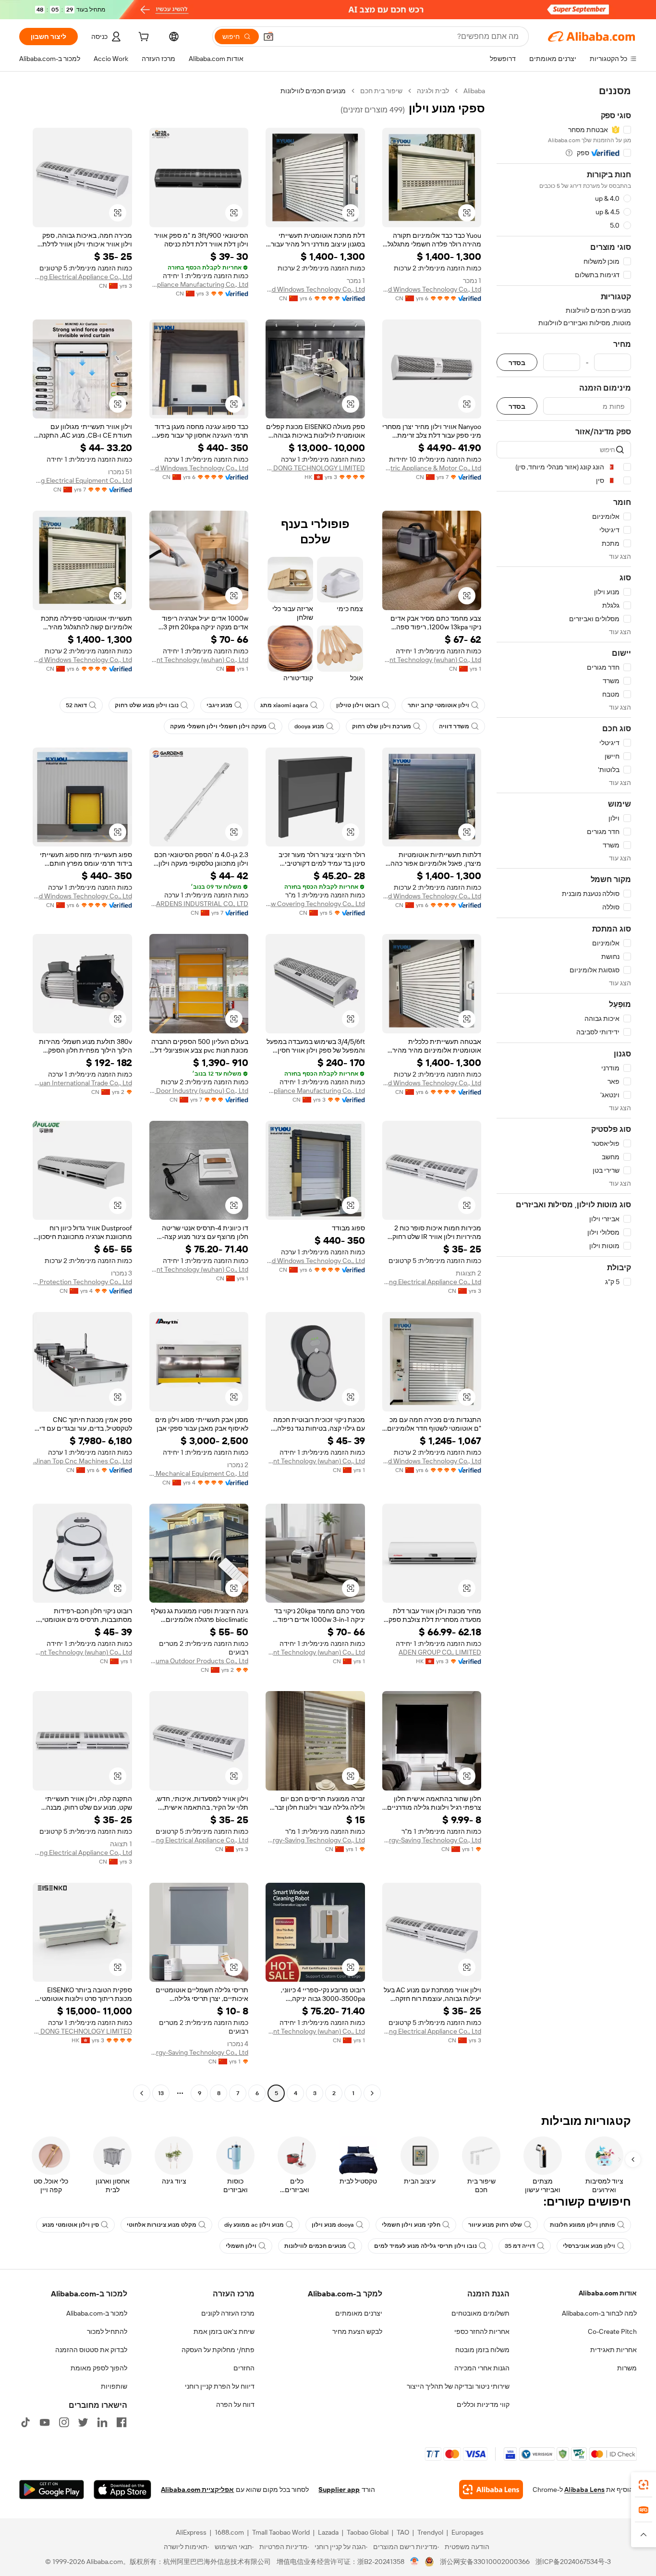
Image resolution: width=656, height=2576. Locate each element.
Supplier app (339, 2490)
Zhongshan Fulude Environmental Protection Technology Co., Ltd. (82, 1282)
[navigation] (564, 1093)
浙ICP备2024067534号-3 (573, 2562)
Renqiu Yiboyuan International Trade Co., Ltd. (82, 1083)
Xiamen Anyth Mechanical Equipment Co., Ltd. (199, 1473)
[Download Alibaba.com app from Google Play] (52, 2490)
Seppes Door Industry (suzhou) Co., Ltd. (199, 1091)
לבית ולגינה (433, 91)
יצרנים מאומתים (359, 2313)
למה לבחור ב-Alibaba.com (599, 2313)
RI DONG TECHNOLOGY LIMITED (315, 468)
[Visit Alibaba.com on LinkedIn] (102, 2422)
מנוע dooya (309, 726)
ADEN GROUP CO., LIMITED (440, 1652)
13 (161, 2093)
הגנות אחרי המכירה (482, 2368)
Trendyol (430, 2532)
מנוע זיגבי (219, 705)
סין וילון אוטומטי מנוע (71, 2225)
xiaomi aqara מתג (284, 705)
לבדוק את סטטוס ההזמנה (91, 2350)
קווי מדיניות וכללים (483, 2404)
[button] (268, 37)
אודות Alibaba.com (608, 2293)
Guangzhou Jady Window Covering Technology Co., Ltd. (315, 904)
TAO (403, 2532)
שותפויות (114, 2386)
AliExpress (191, 2532)
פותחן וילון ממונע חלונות (583, 2225)
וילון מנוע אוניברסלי (589, 2246)
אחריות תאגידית (613, 2350)
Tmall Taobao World (281, 2532)
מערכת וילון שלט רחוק (382, 726)
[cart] (143, 38)
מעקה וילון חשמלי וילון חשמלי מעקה (218, 726)
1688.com (229, 2532)
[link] (644, 2485)
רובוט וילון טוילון (358, 705)
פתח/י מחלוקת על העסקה (218, 2350)
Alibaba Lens (584, 2490)
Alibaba (474, 91)
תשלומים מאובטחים (480, 2313)
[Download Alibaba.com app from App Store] (122, 2490)
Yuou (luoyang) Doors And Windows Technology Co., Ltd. (432, 289)
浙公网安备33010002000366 (485, 2562)
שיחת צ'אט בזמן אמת (224, 2331)
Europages (468, 2532)
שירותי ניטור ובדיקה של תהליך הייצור (458, 2386)
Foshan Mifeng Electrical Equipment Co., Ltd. (82, 480)
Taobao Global (368, 2532)
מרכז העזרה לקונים (228, 2313)
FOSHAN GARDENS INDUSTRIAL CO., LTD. (199, 904)
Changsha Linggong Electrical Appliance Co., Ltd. (82, 277)
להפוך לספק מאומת (99, 2368)
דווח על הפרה (235, 2404)
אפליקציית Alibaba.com (197, 2490)
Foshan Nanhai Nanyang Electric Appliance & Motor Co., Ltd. (432, 468)
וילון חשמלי (241, 2246)
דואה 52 (76, 705)
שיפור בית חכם (381, 91)
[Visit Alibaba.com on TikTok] (25, 2422)
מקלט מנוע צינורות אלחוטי (162, 2225)
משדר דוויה (454, 726)
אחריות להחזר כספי (482, 2331)
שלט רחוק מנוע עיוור (495, 2225)
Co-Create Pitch (612, 2331)
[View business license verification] (415, 2562)
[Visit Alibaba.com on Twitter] (83, 2422)
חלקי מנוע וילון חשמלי (411, 2225)
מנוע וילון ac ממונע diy (254, 2225)
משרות (627, 2368)
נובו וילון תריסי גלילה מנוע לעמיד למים (425, 2246)
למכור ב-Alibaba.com (97, 2313)
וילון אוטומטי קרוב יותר (438, 705)
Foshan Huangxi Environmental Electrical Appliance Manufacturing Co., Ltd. (199, 284)
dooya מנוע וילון (333, 2225)
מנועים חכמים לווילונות (315, 2246)
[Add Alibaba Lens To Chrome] (491, 2490)
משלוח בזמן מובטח (482, 2350)
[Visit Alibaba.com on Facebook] (121, 2422)
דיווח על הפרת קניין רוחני (220, 2386)
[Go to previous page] (372, 2093)
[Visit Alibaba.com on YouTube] (45, 2422)
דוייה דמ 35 (520, 2246)
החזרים (244, 2368)
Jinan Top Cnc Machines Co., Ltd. (83, 1461)
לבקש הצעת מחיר (357, 2331)
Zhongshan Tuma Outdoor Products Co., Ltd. (199, 1661)
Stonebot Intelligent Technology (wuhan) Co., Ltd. (432, 660)
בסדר (517, 362)
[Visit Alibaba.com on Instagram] (64, 2422)
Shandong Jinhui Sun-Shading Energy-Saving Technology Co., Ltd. (432, 1840)
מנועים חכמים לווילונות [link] (313, 91)
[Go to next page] (142, 2093)
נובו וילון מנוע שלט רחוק (147, 705)
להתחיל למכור (107, 2331)
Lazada (328, 2532)
